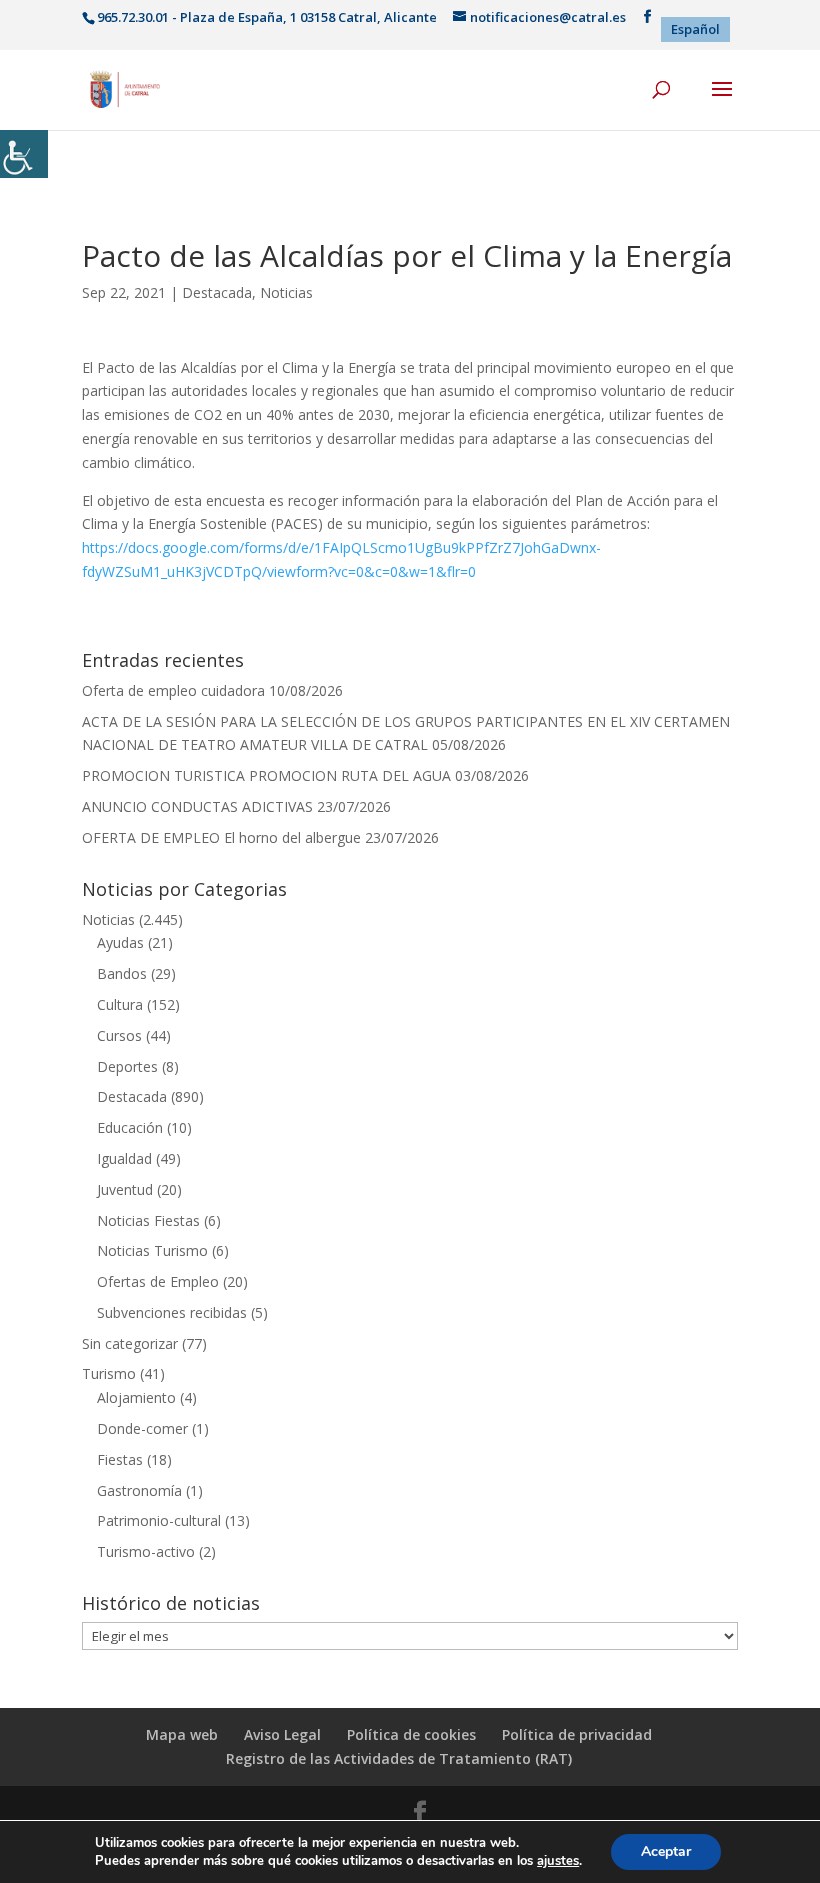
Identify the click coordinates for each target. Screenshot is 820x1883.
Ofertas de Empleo (158, 1281)
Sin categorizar (130, 1343)
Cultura (120, 1004)
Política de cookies (411, 1734)
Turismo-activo (146, 1551)
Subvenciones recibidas (172, 1312)
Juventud (125, 1189)
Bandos (122, 973)
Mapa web (182, 1734)
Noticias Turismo (152, 1250)
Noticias (286, 292)
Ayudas (120, 942)
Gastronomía (139, 1490)
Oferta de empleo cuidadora (173, 690)
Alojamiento (136, 1397)
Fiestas (120, 1459)
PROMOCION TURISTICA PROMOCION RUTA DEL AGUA (266, 775)
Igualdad (124, 1158)
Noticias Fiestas (148, 1220)
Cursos (119, 1035)
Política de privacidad (577, 1734)
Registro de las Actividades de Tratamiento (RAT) (399, 1758)
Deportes (127, 1066)
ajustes (558, 1861)
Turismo (109, 1373)
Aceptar (666, 1851)
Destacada (217, 292)
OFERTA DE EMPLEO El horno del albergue (221, 837)
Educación (130, 1127)
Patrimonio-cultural (159, 1520)
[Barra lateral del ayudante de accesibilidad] (24, 154)
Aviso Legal (282, 1734)
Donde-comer (142, 1428)
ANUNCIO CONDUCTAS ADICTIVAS (197, 806)
